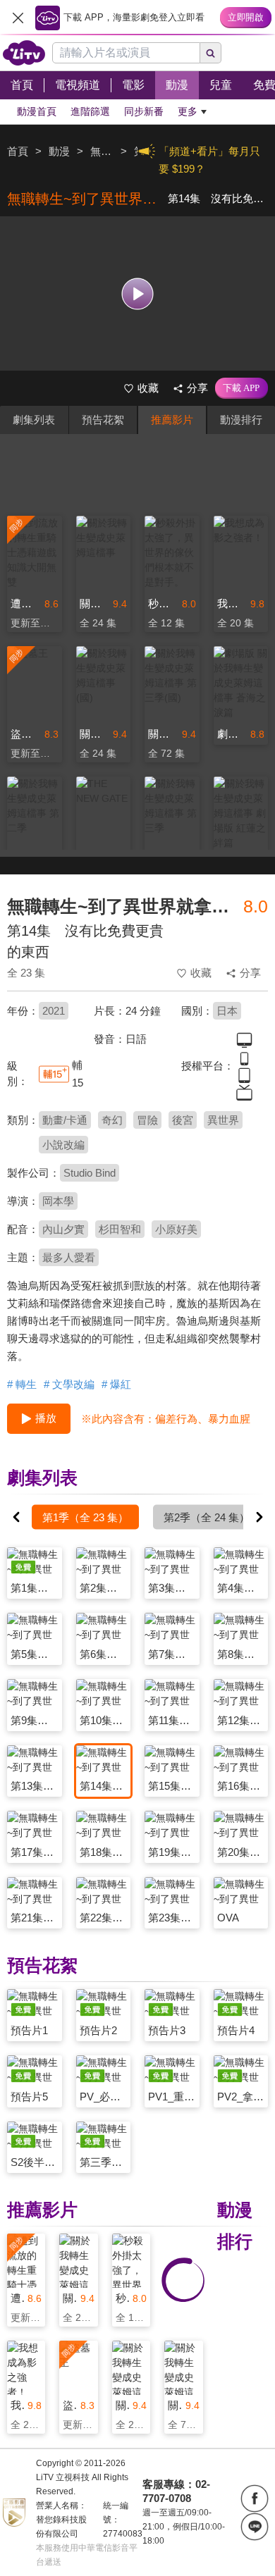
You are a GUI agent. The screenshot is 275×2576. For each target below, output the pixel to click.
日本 (227, 1011)
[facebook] (255, 2498)
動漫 (59, 151)
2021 (54, 1011)
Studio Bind (90, 1173)
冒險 (147, 1120)
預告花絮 (103, 420)
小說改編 (63, 1145)
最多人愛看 (69, 1257)
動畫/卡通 (65, 1120)
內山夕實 (63, 1229)
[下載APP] (242, 388)
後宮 (183, 1120)
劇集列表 (34, 420)
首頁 (18, 151)
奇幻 (112, 1120)
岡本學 (58, 1201)
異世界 (223, 1120)
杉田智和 (120, 1229)
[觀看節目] (138, 293)
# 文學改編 (69, 1384)
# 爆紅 (116, 1384)
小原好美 (176, 1229)
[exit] (18, 18)
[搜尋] (211, 53)
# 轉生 (22, 1384)
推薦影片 (172, 420)
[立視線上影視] (24, 53)
